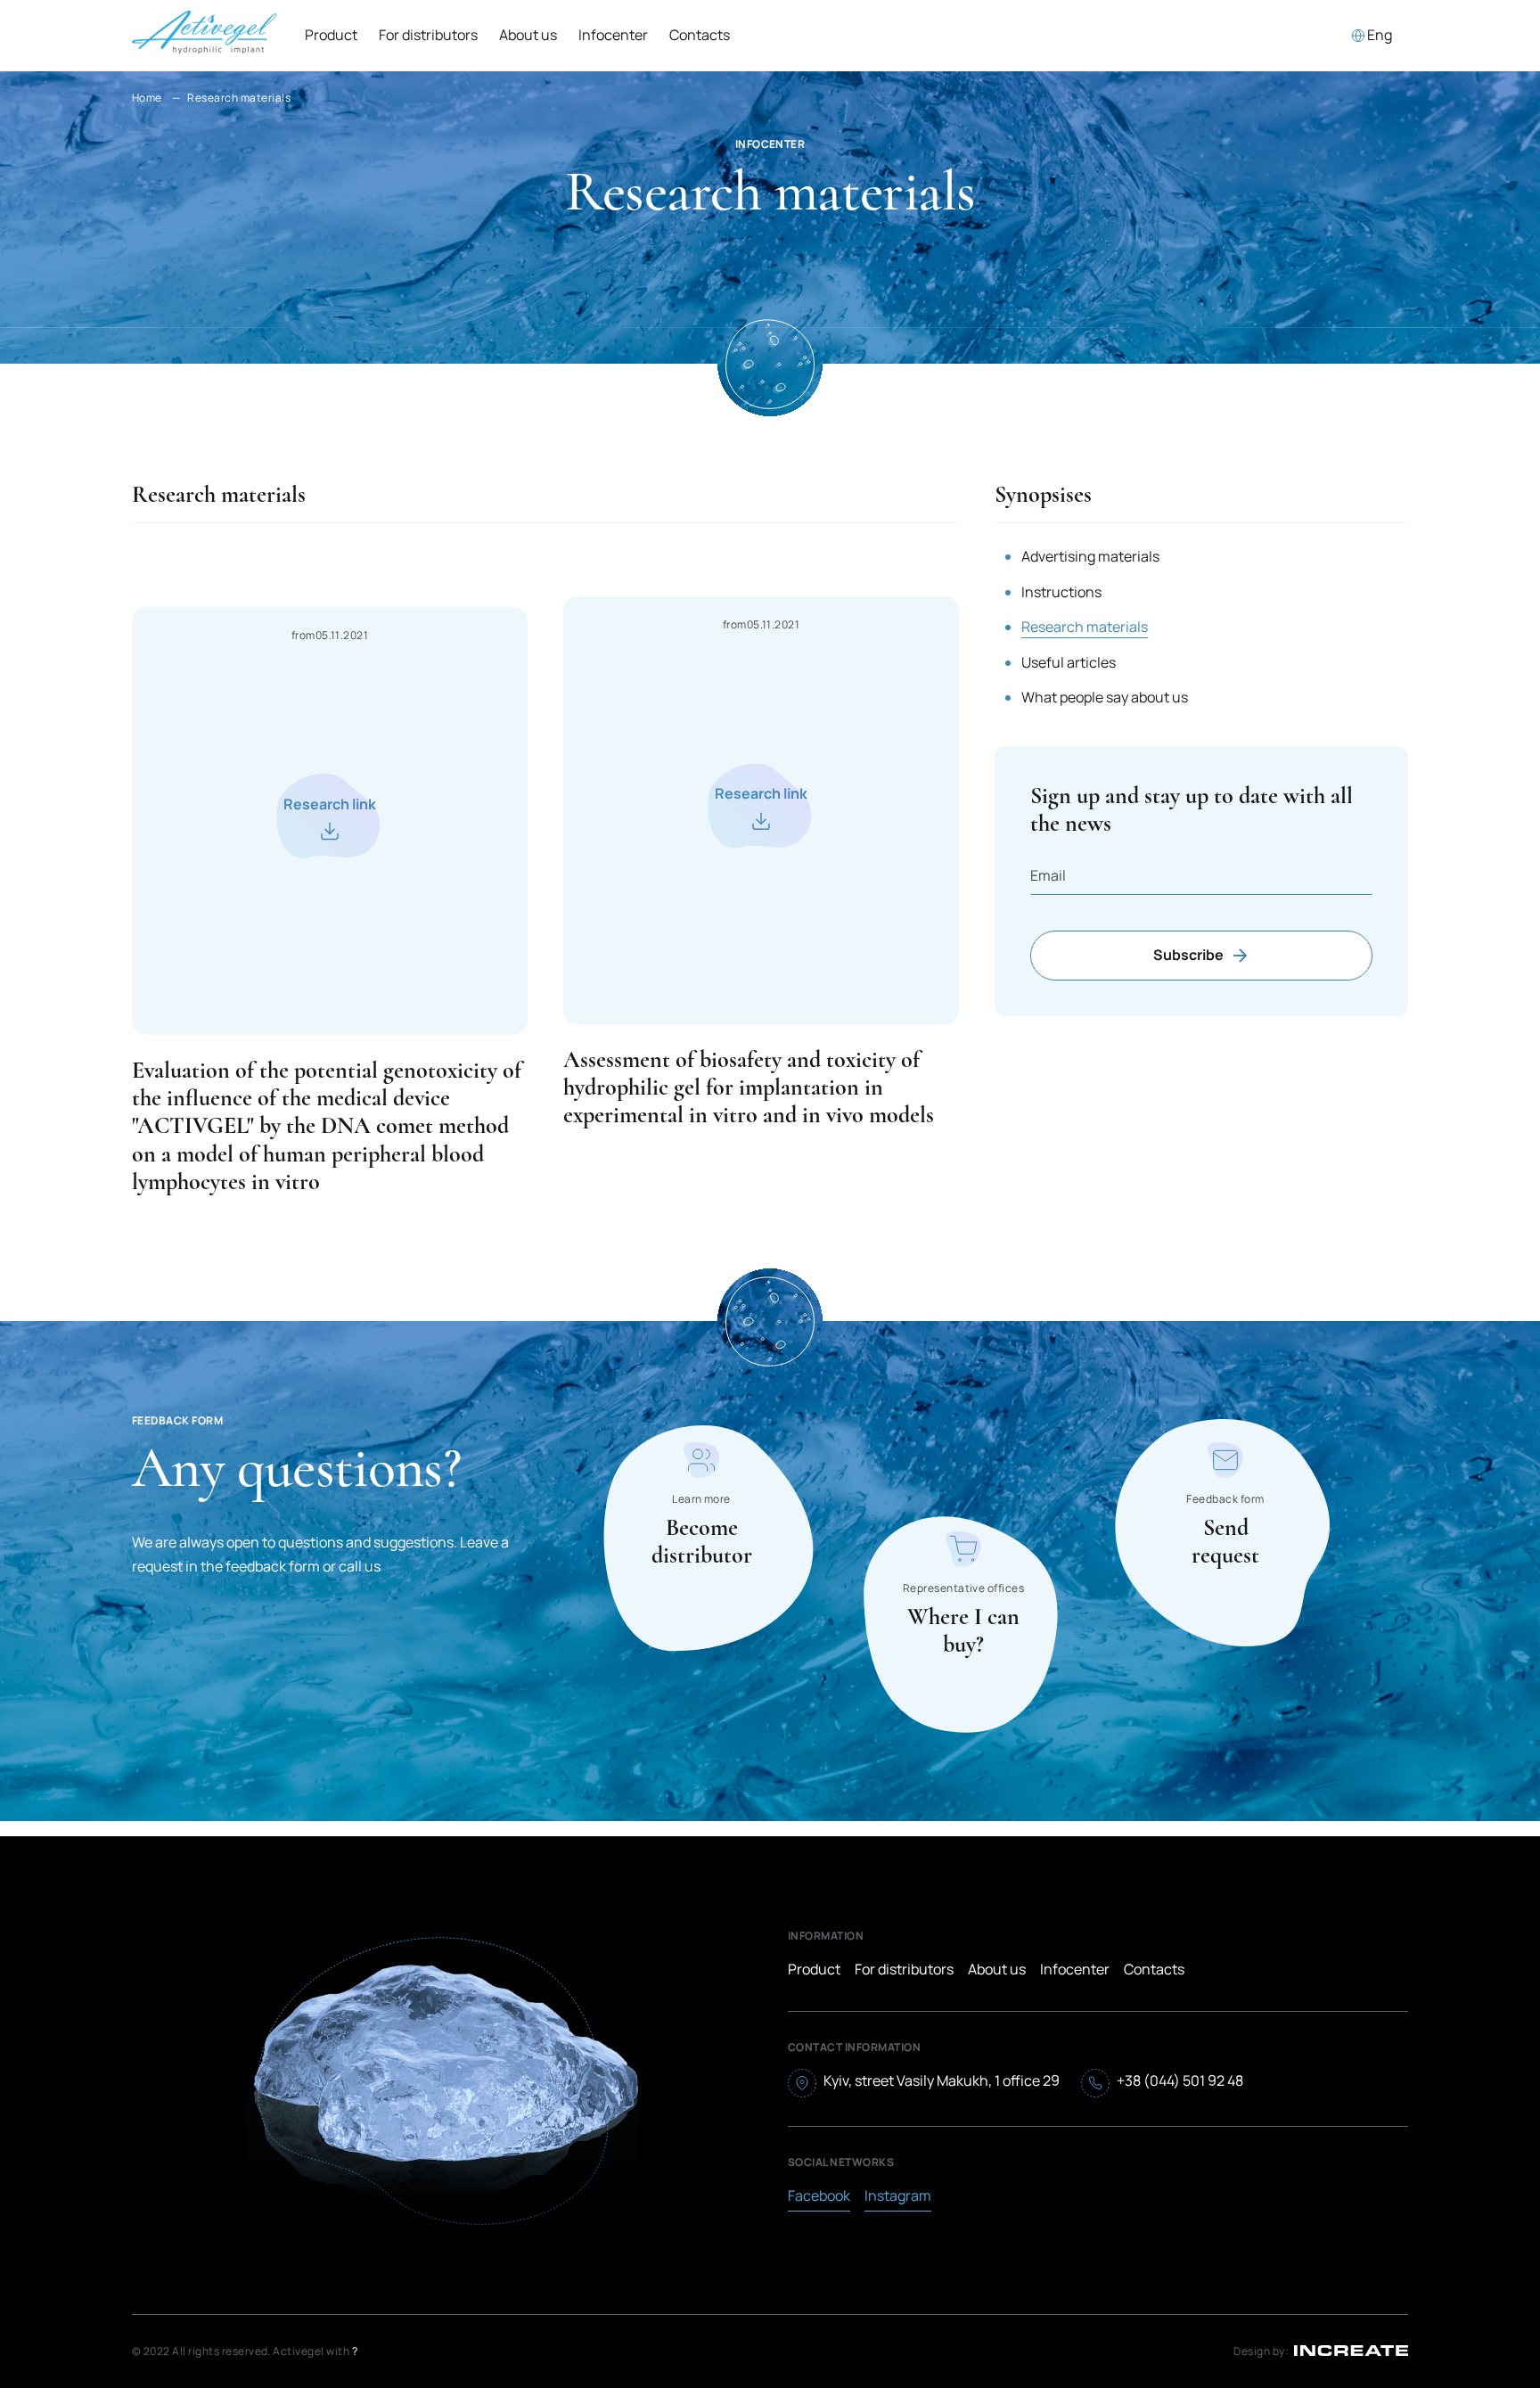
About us (528, 35)
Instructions (1061, 592)
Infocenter (1075, 1969)
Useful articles (1069, 662)
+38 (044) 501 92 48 (1180, 2080)
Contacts (700, 35)
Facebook (819, 2195)
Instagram (898, 2195)
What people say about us (1105, 697)
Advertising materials (1090, 556)
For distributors (428, 35)
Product (331, 35)
